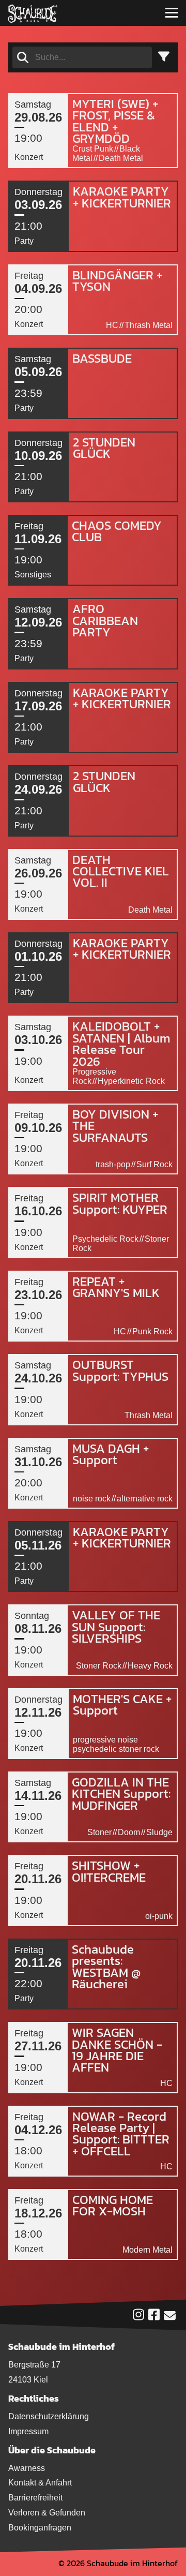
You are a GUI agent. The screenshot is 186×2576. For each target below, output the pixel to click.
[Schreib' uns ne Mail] (170, 2318)
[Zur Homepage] (33, 13)
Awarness (27, 2468)
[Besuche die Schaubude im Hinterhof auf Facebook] (154, 2317)
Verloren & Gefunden (47, 2513)
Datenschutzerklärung (49, 2416)
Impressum (28, 2431)
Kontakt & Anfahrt (40, 2483)
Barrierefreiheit (35, 2498)
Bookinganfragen (40, 2528)
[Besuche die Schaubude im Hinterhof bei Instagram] (138, 2317)
